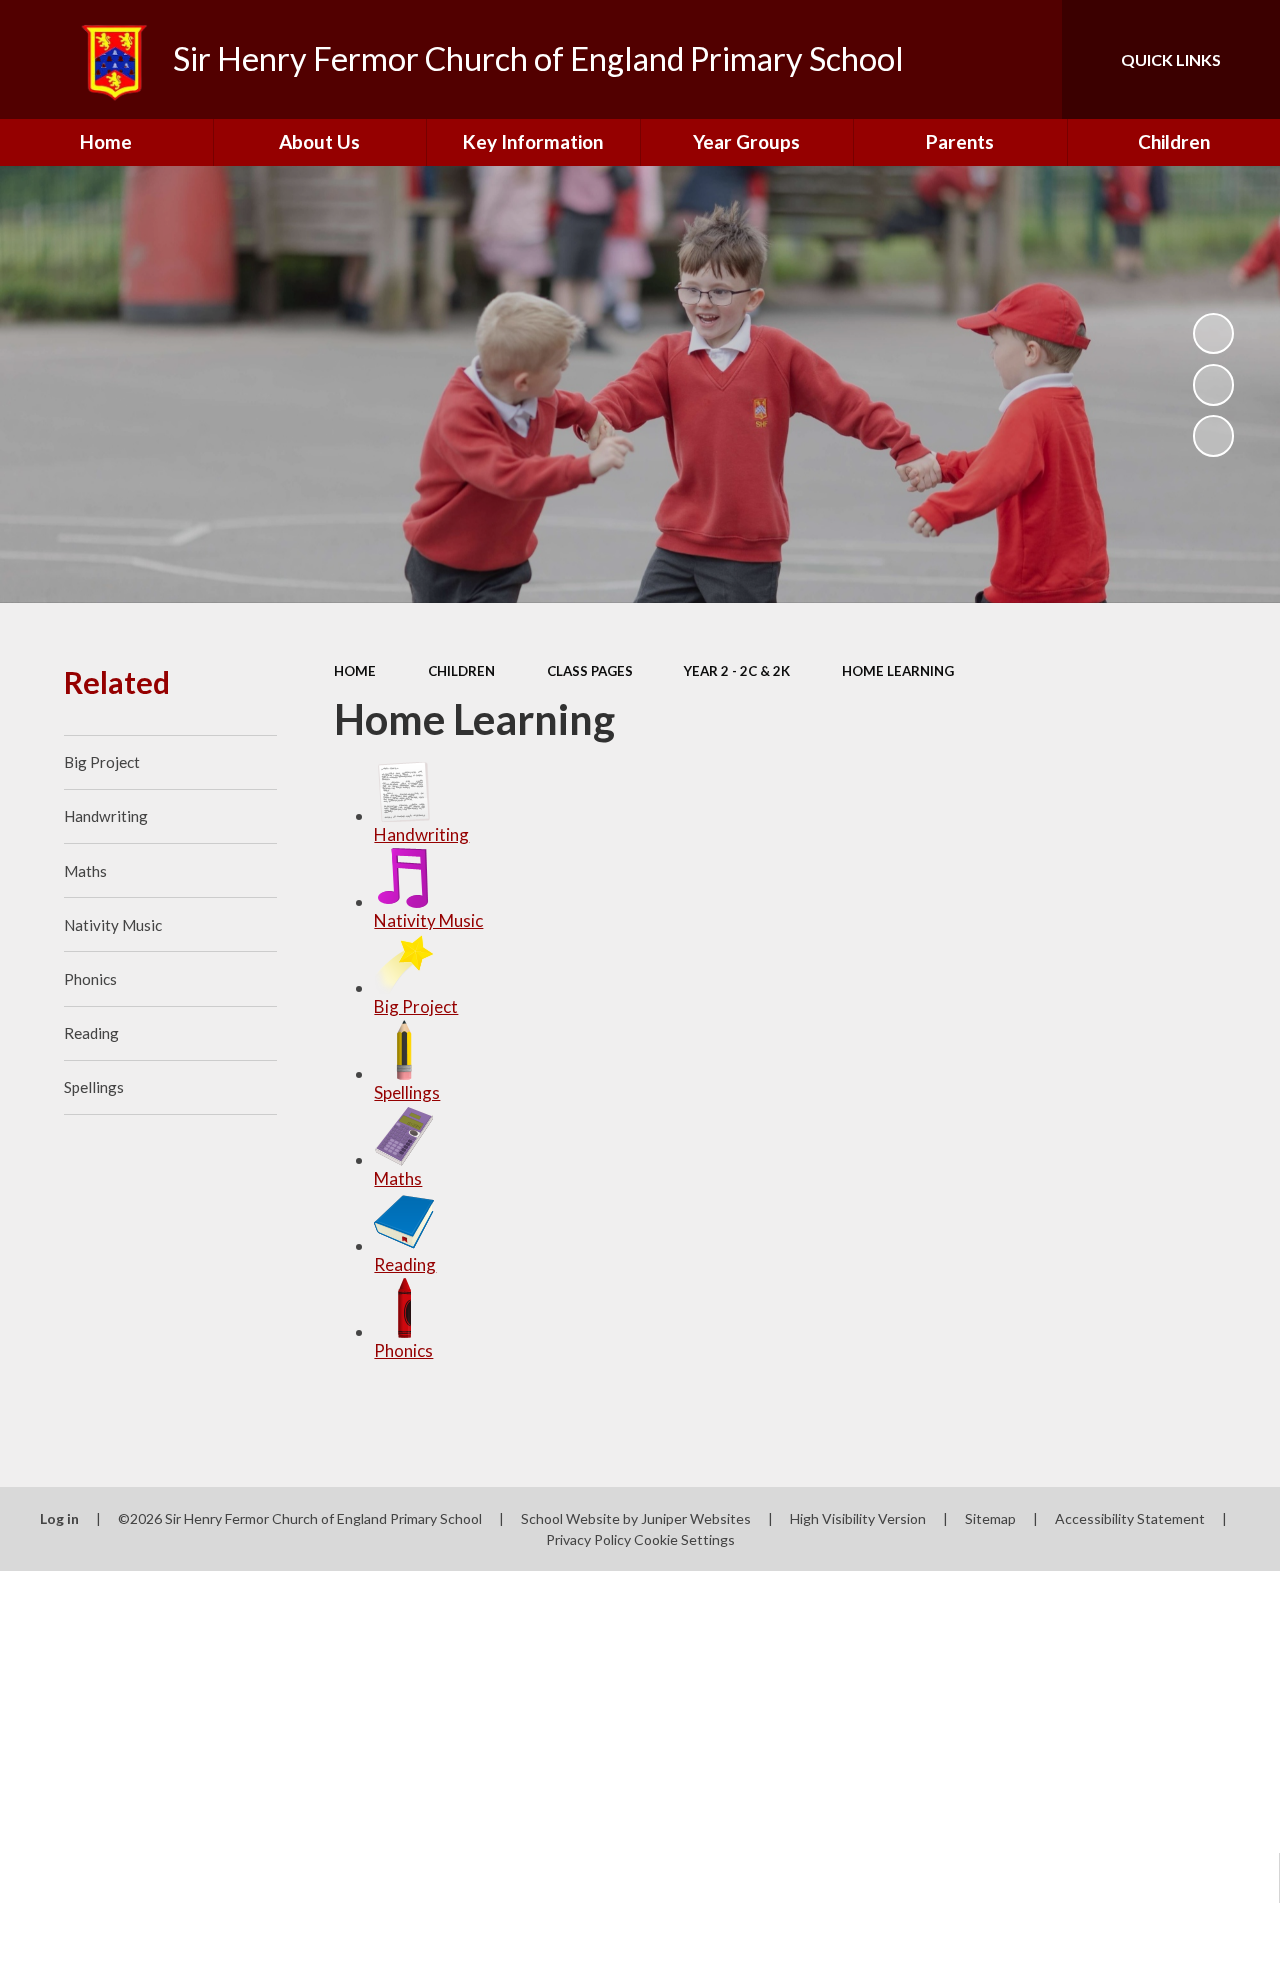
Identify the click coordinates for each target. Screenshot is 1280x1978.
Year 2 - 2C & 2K (737, 671)
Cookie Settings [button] (684, 1539)
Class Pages (590, 671)
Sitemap (990, 1518)
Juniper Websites (696, 1518)
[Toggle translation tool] (962, 59)
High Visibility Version (858, 1518)
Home (355, 671)
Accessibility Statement (1130, 1518)
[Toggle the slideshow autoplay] (1214, 334)
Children (461, 671)
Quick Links (1171, 59)
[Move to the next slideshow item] (1214, 436)
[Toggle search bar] (1029, 59)
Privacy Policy (588, 1539)
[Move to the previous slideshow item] (1214, 385)
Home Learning (898, 671)
